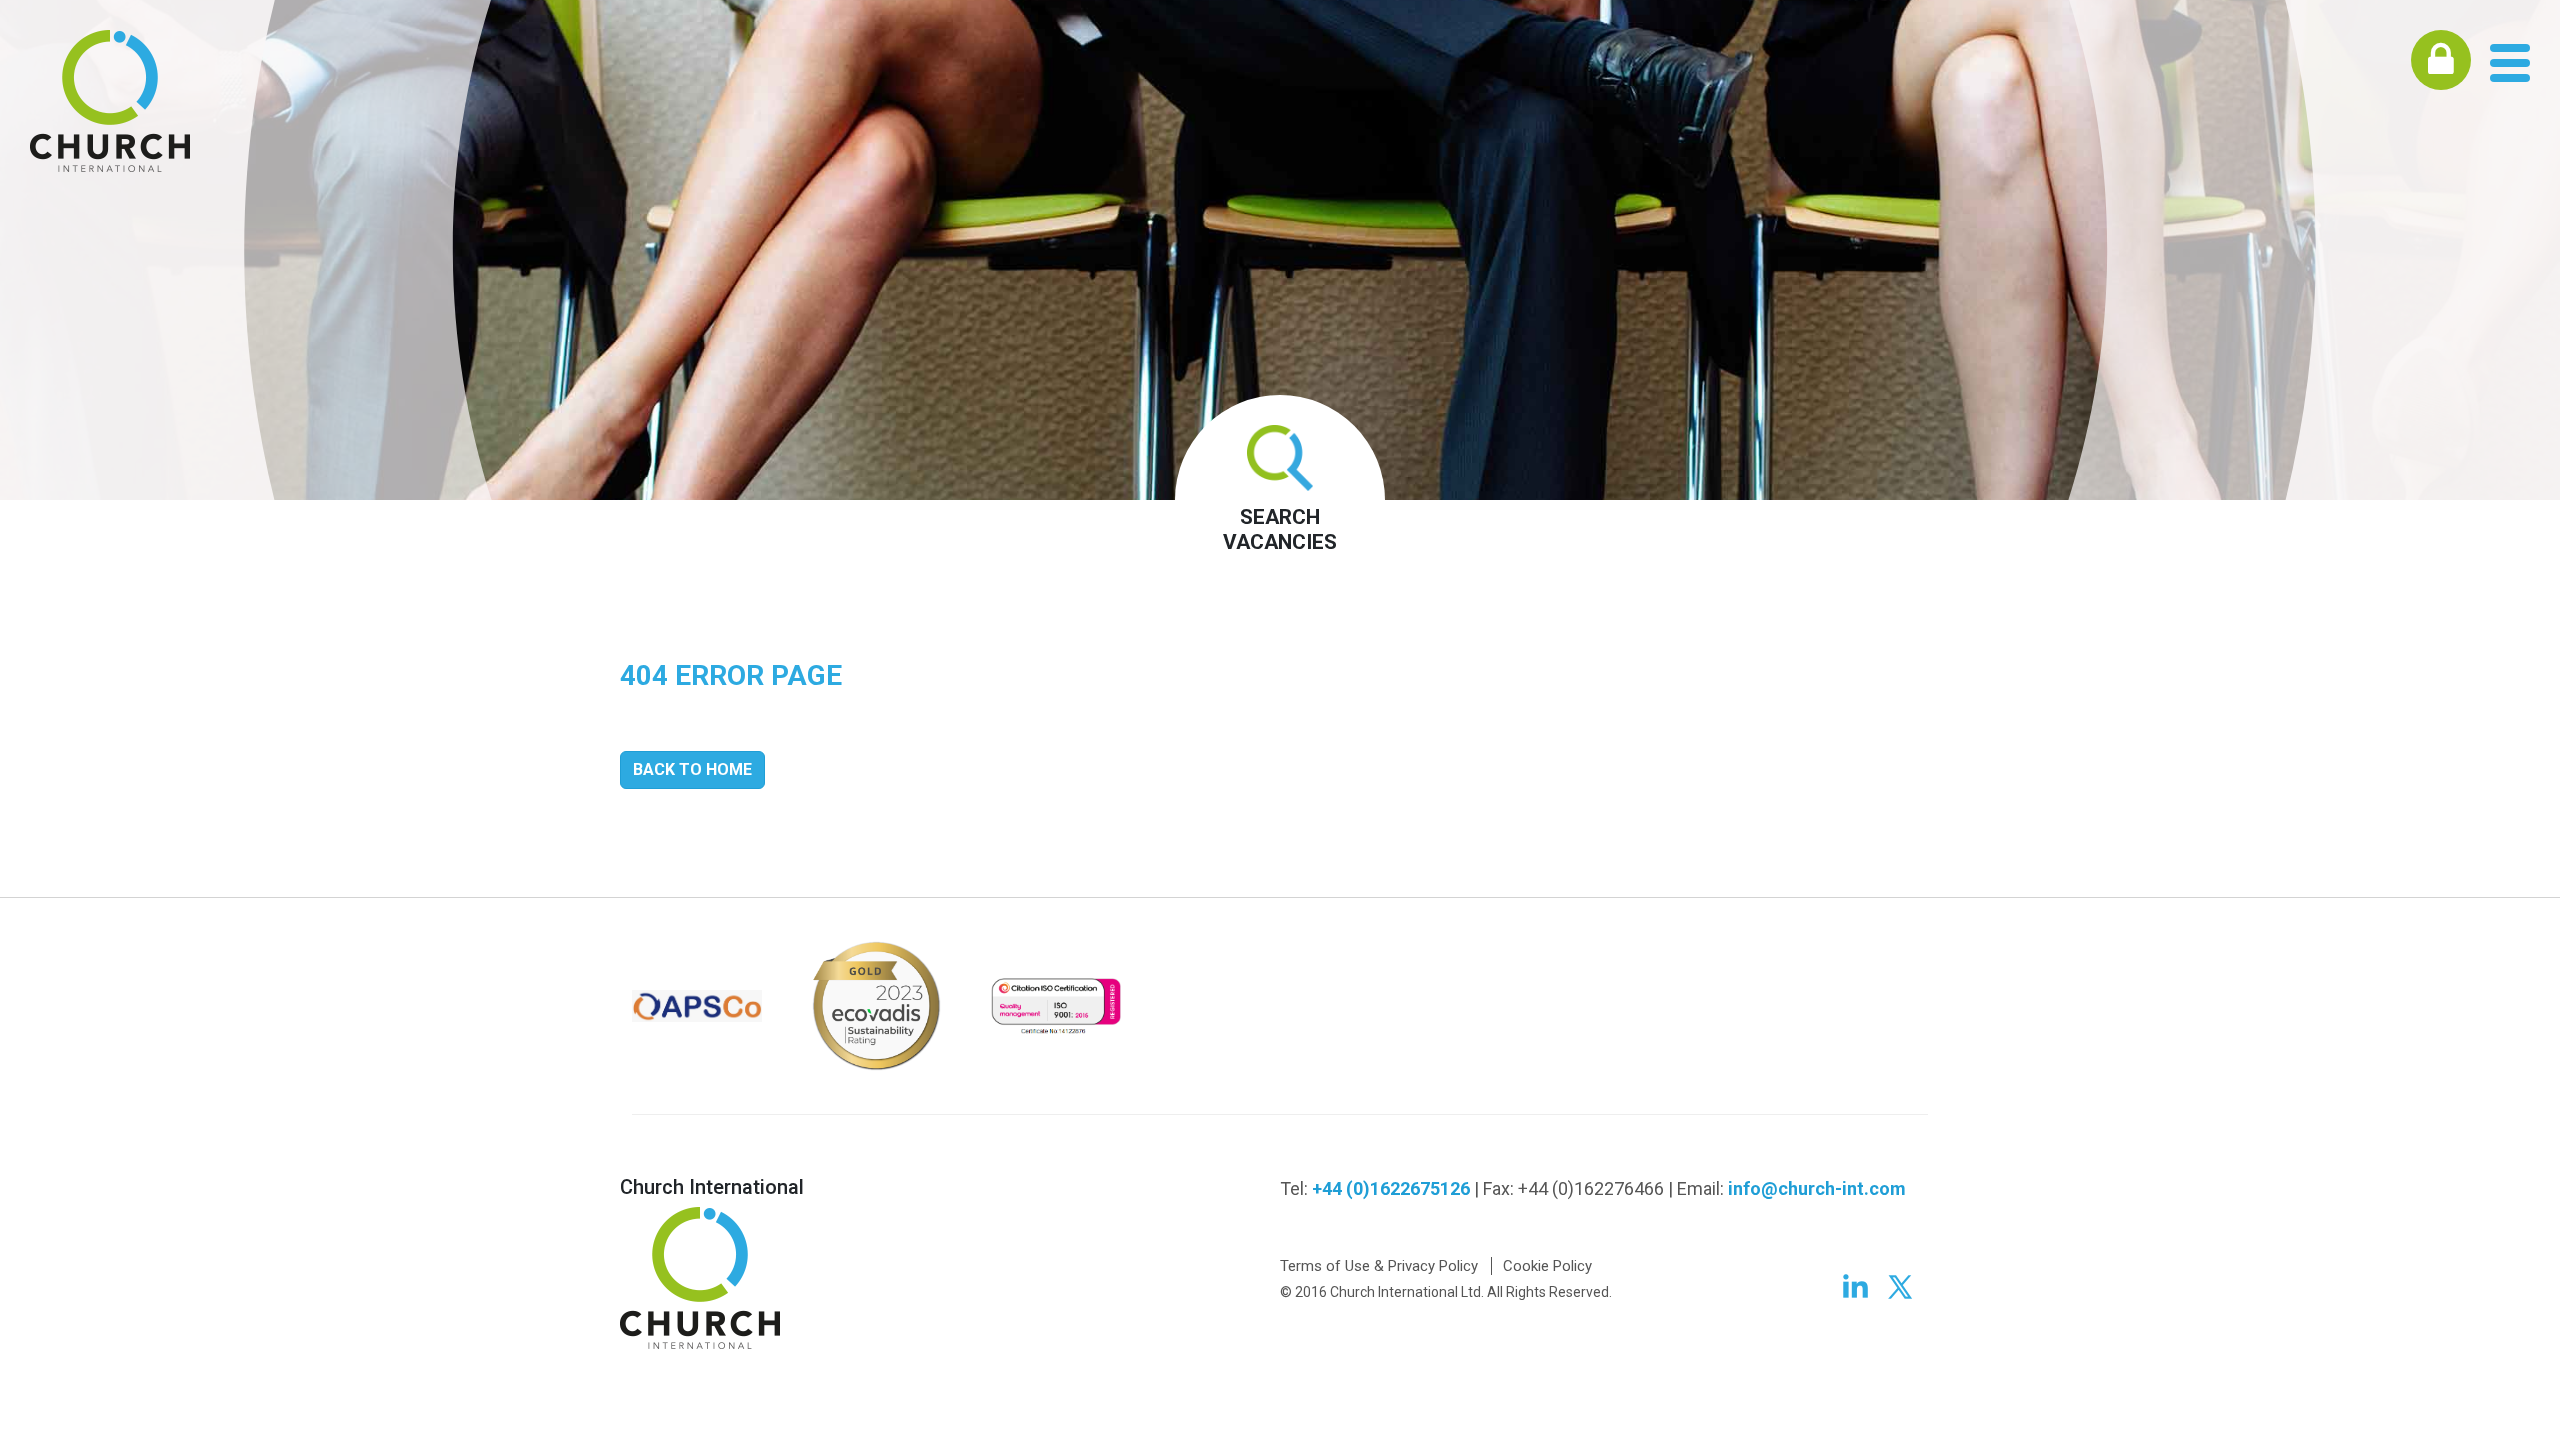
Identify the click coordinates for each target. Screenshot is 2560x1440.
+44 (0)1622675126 (1391, 1188)
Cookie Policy (1547, 1266)
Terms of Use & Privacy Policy (1379, 1266)
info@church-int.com (1817, 1188)
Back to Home (692, 769)
